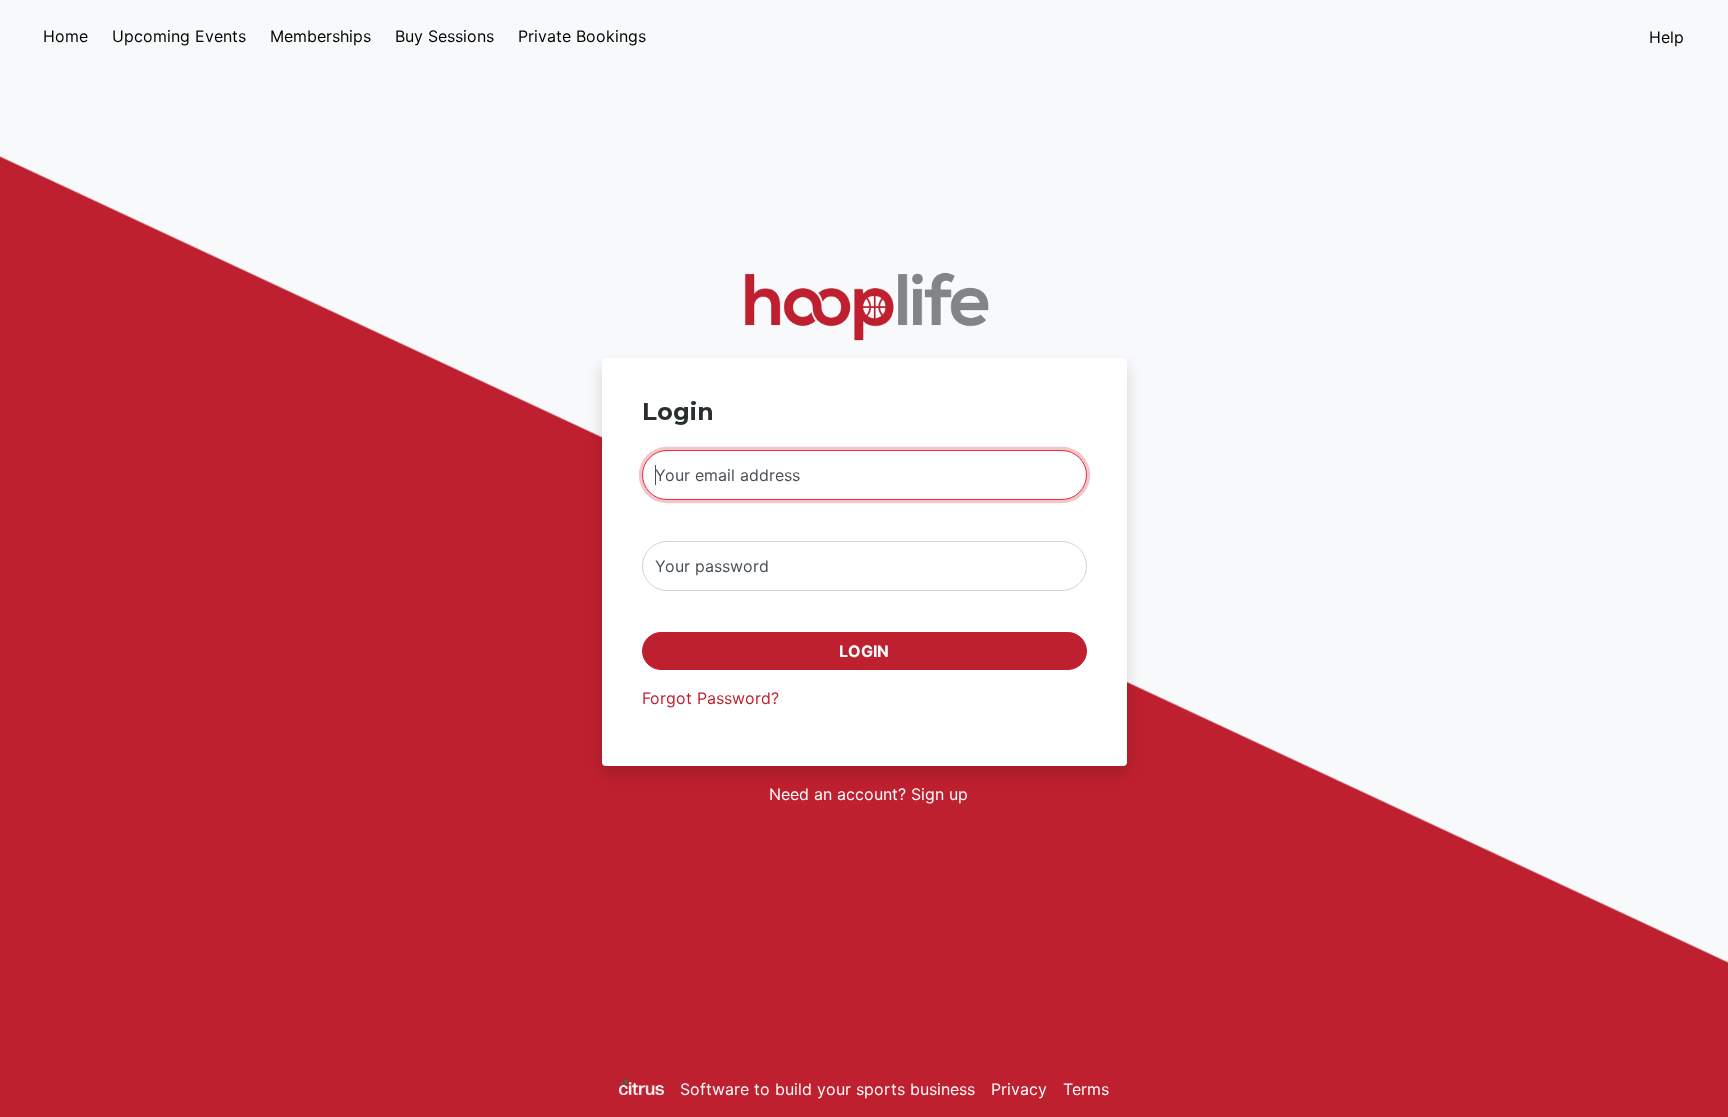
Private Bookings (582, 36)
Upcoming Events (179, 36)
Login (864, 651)
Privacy (1019, 1089)
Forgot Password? (710, 698)
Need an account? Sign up (868, 794)
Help (1666, 37)
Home (65, 36)
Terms (1086, 1089)
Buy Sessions (444, 36)
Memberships (320, 36)
